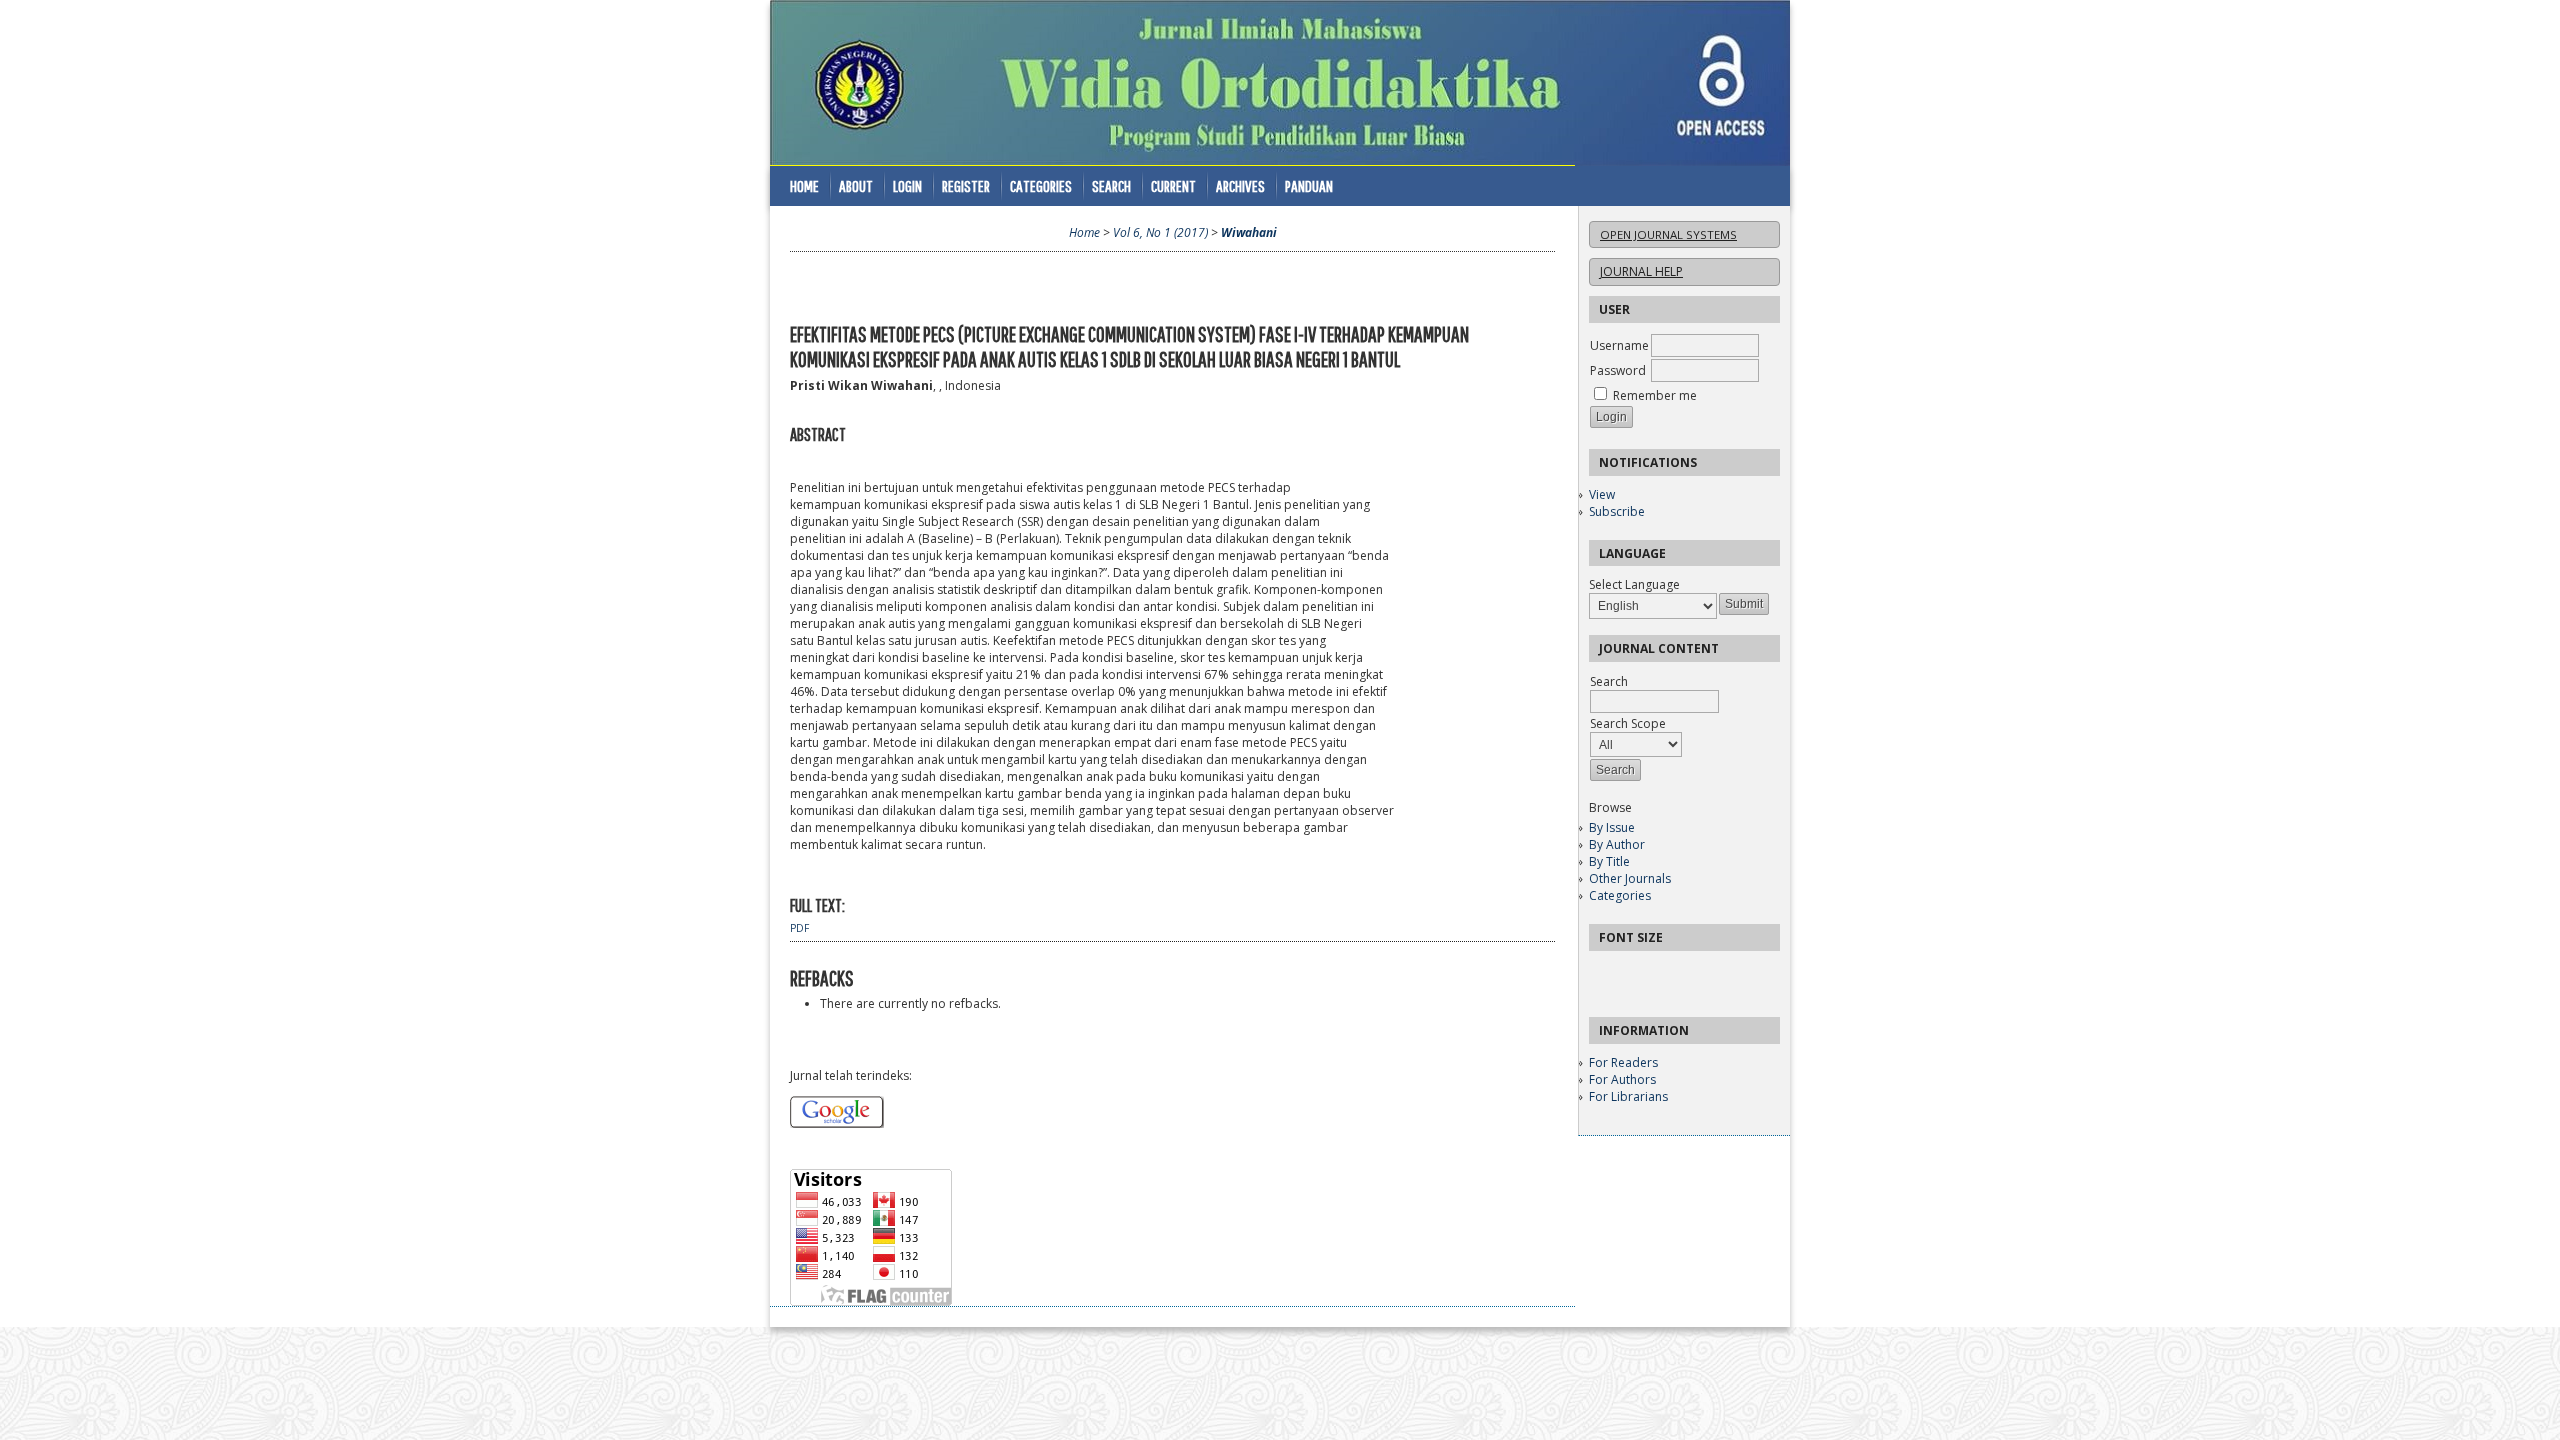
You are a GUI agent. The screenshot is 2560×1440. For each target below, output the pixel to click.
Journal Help (1641, 271)
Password (1618, 370)
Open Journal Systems (1668, 234)
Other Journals (1630, 878)
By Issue (1612, 827)
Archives (1240, 185)
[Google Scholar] (837, 1123)
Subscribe (1617, 511)
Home (804, 185)
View (1602, 494)
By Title (1609, 861)
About (856, 185)
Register (966, 185)
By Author (1617, 844)
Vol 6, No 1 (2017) (1160, 232)
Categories (1620, 895)
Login (907, 185)
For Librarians (1628, 1096)
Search (1111, 185)
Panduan (1309, 185)
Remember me (1655, 395)
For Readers (1623, 1062)
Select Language (1634, 584)
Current (1173, 185)
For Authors (1622, 1079)
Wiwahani (1249, 232)
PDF (799, 928)
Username (1619, 345)
